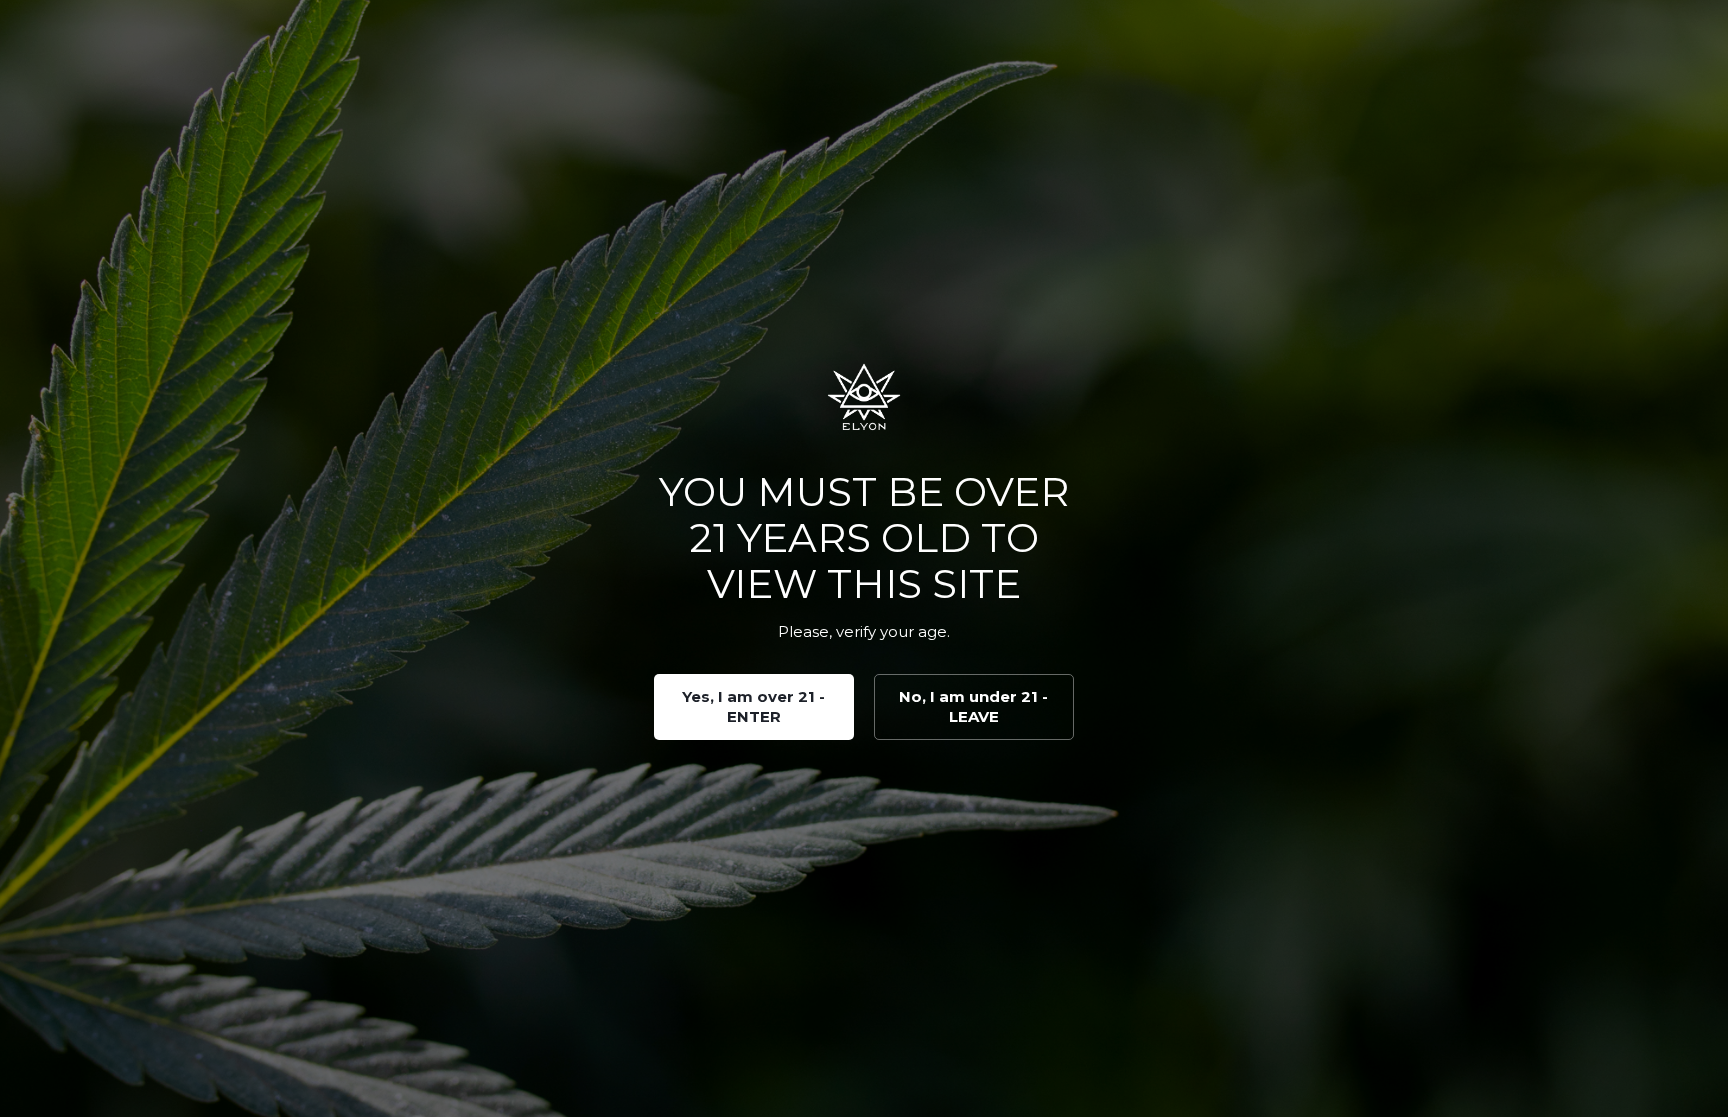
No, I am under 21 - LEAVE (973, 706)
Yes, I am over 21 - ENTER (753, 706)
